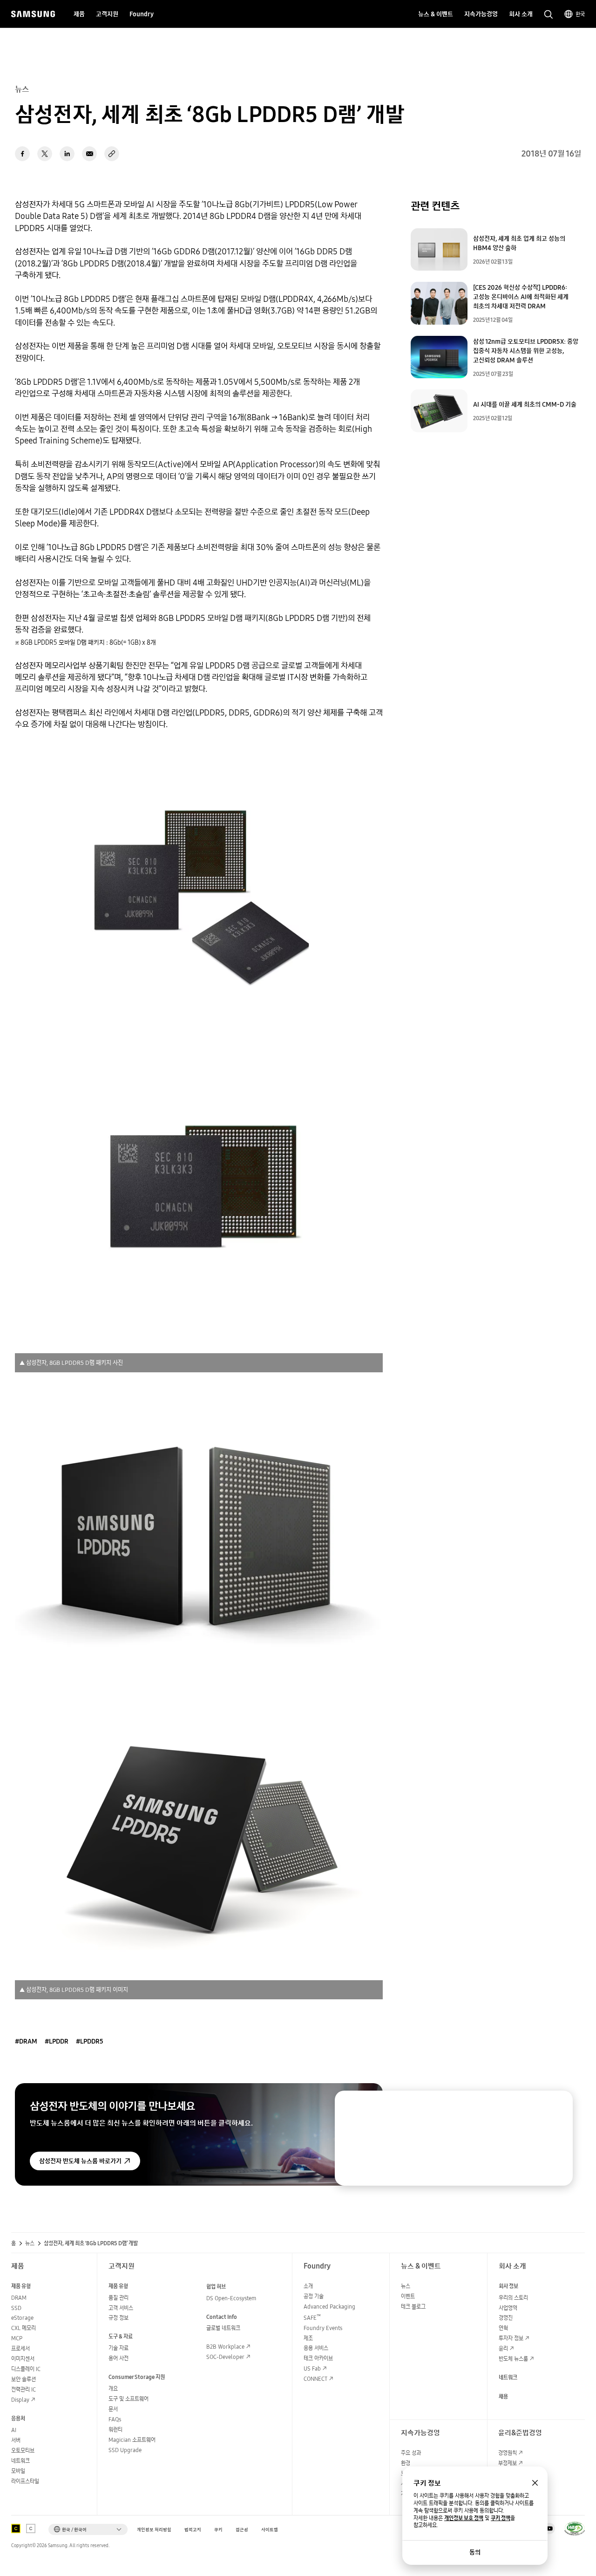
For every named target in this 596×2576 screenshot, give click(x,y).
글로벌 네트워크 (223, 2328)
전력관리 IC (24, 2389)
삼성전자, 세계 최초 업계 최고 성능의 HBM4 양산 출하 (519, 243)
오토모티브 (23, 2450)
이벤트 (408, 2296)
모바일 (18, 2471)
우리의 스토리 (513, 2298)
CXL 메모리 (24, 2328)
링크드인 (67, 154)
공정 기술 (314, 2296)
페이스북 (22, 154)
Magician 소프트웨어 (132, 2440)
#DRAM (26, 2041)
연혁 (503, 2328)
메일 (89, 154)
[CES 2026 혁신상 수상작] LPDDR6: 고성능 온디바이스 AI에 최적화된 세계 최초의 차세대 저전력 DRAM (521, 297)
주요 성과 (411, 2453)
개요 (113, 2389)
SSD (16, 2308)
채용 (503, 2396)
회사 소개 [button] (521, 14)
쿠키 (218, 2530)
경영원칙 (508, 2453)
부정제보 (508, 2463)
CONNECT (315, 2379)
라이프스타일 (25, 2481)
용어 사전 (119, 2358)
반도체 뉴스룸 (513, 2359)
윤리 (503, 2348)
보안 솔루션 (24, 2379)
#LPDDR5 (90, 2041)
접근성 (242, 2530)
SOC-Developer (225, 2357)
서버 (16, 2440)
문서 (113, 2409)
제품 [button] (79, 14)
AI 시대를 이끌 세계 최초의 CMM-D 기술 (525, 404)
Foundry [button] (142, 14)
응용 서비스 (316, 2348)
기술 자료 (119, 2348)
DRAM (19, 2298)
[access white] (31, 2528)
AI (14, 2430)
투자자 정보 (511, 2338)
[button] (88, 2529)
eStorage (22, 2318)
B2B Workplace (225, 2347)
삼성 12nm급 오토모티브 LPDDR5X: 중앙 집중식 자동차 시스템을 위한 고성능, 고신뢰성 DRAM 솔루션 (526, 351)
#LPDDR (57, 2041)
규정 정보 (119, 2318)
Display (20, 2400)
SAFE (312, 2318)
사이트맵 (270, 2530)
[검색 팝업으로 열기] (549, 14)
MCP (17, 2338)
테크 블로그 (413, 2307)
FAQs (115, 2419)
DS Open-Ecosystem (231, 2298)
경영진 (506, 2318)
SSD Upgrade (125, 2450)
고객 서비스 (121, 2308)
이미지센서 (23, 2359)
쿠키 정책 (501, 2518)
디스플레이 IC (26, 2369)
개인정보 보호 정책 (464, 2518)
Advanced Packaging (329, 2307)
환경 (406, 2463)
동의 (475, 2552)
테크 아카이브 (318, 2358)
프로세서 (20, 2348)
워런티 (115, 2429)
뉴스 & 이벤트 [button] (436, 14)
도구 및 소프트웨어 (129, 2399)
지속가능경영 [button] (481, 14)
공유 (112, 154)
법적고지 (193, 2530)
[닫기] (557, 2106)
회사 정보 (508, 2286)
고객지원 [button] (107, 14)
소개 (308, 2286)
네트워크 (20, 2461)
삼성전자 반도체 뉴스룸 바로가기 (80, 2161)
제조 (308, 2338)
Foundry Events (323, 2328)
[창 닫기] (535, 2483)
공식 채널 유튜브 (549, 2528)
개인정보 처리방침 (154, 2530)
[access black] (16, 2528)
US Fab (312, 2368)
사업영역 (508, 2308)
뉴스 (30, 2243)
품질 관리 (119, 2298)
